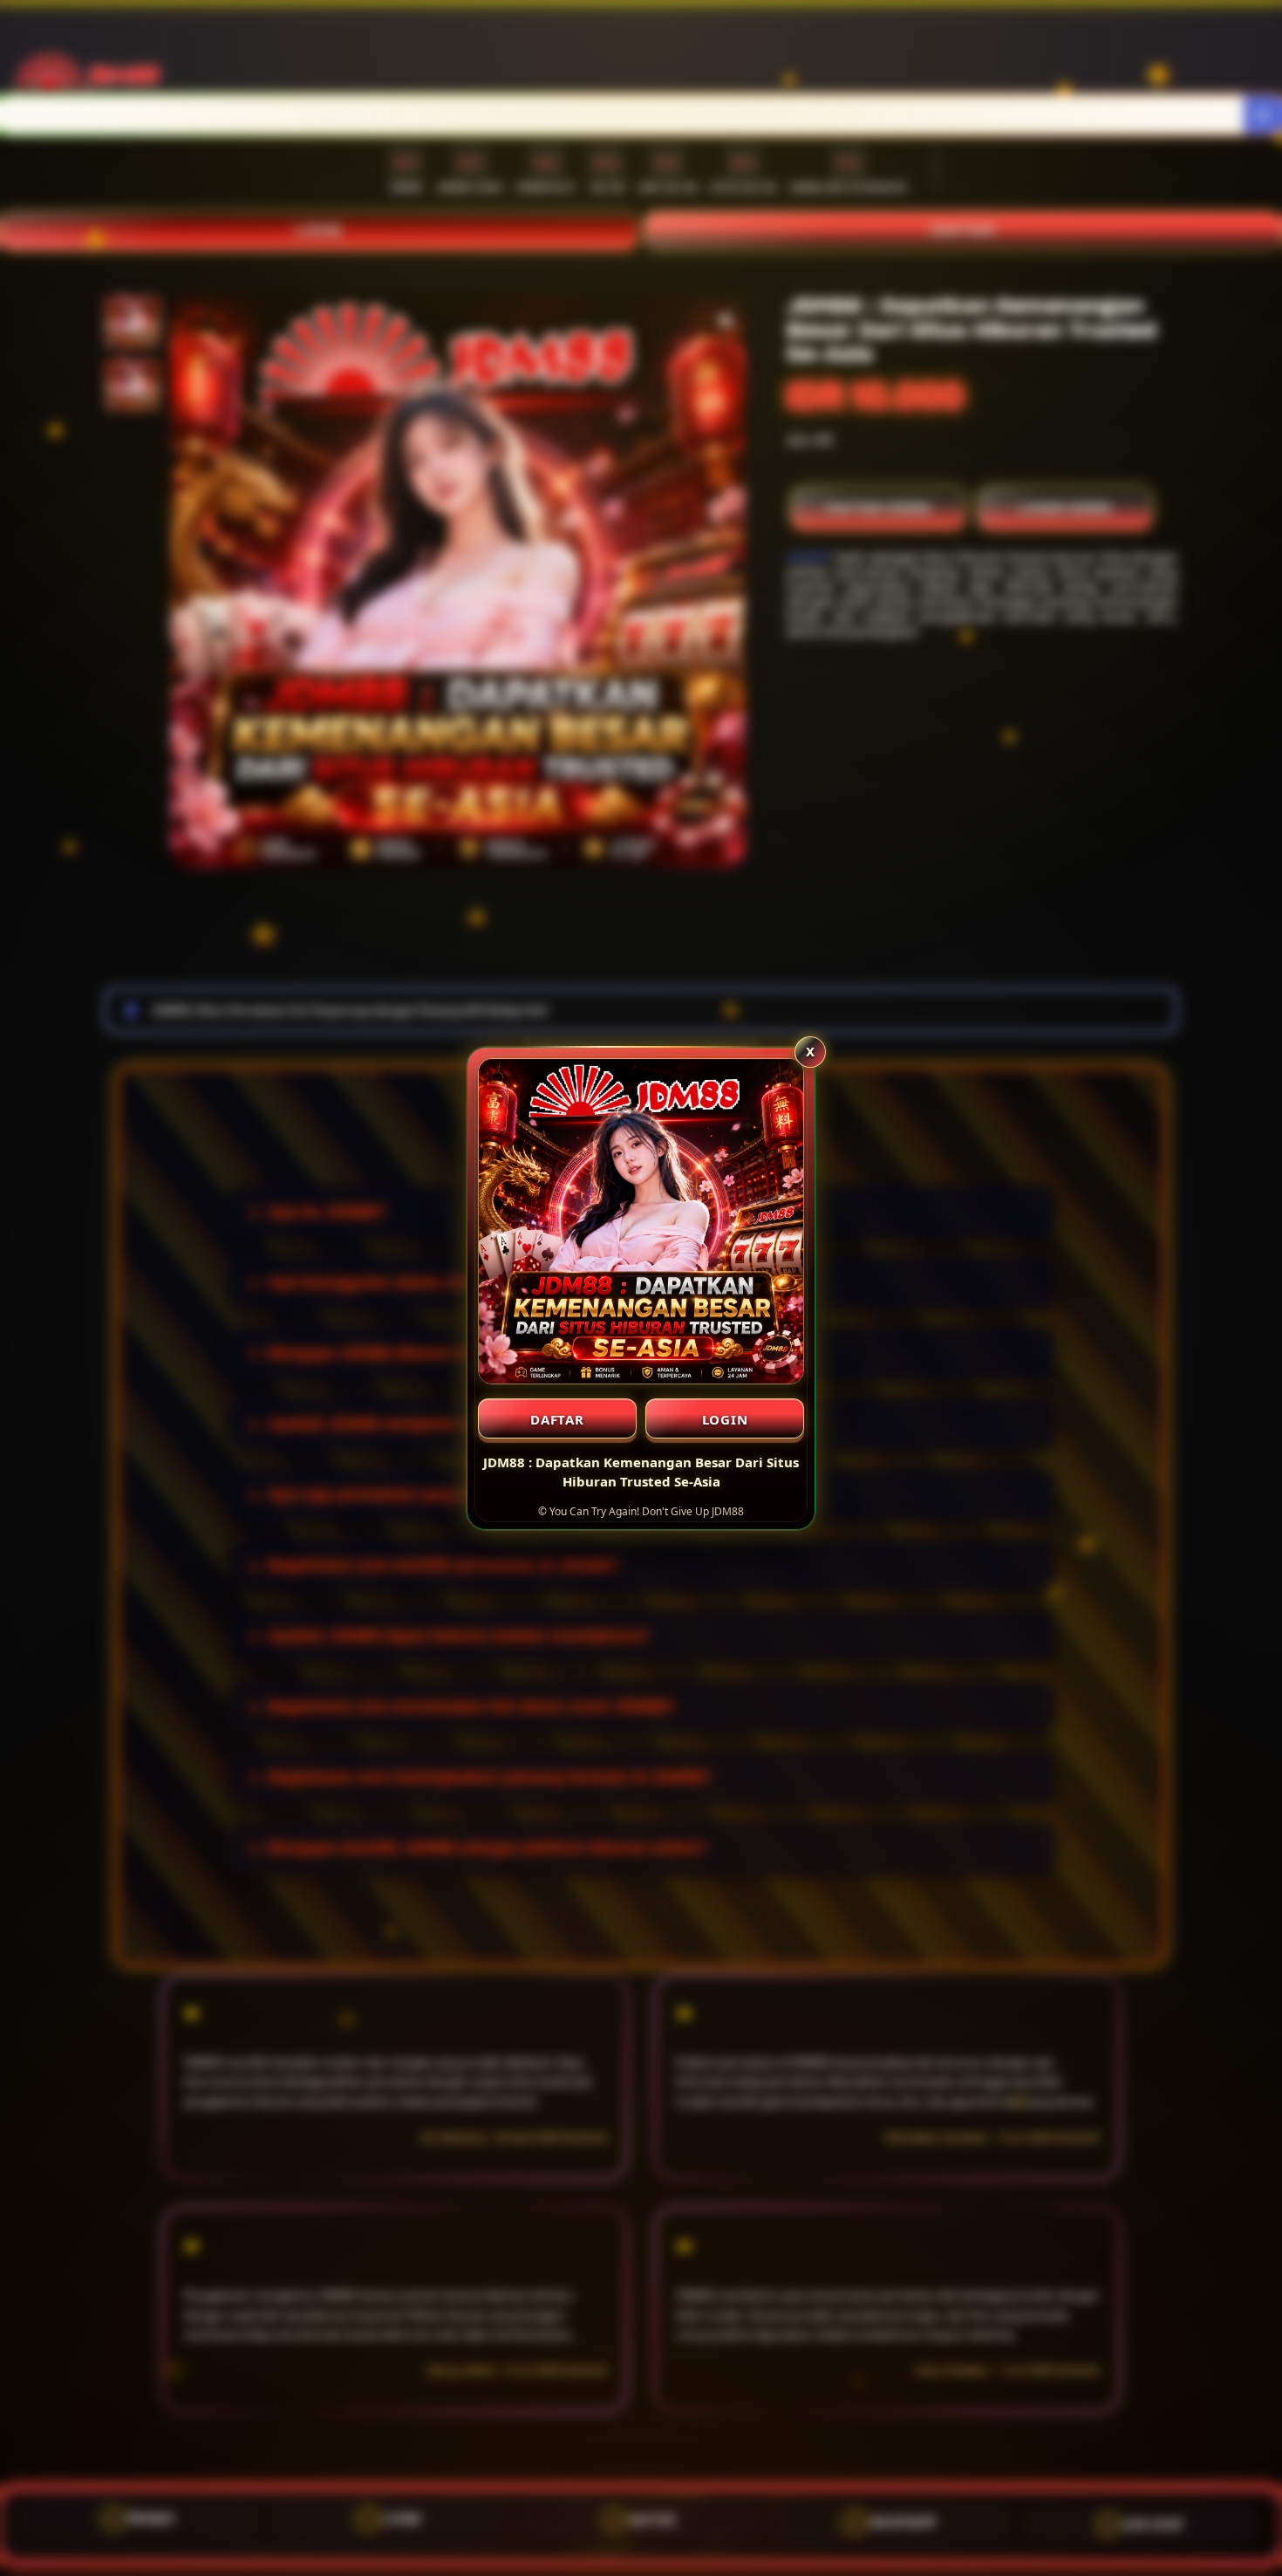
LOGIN (725, 1419)
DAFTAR (557, 1419)
